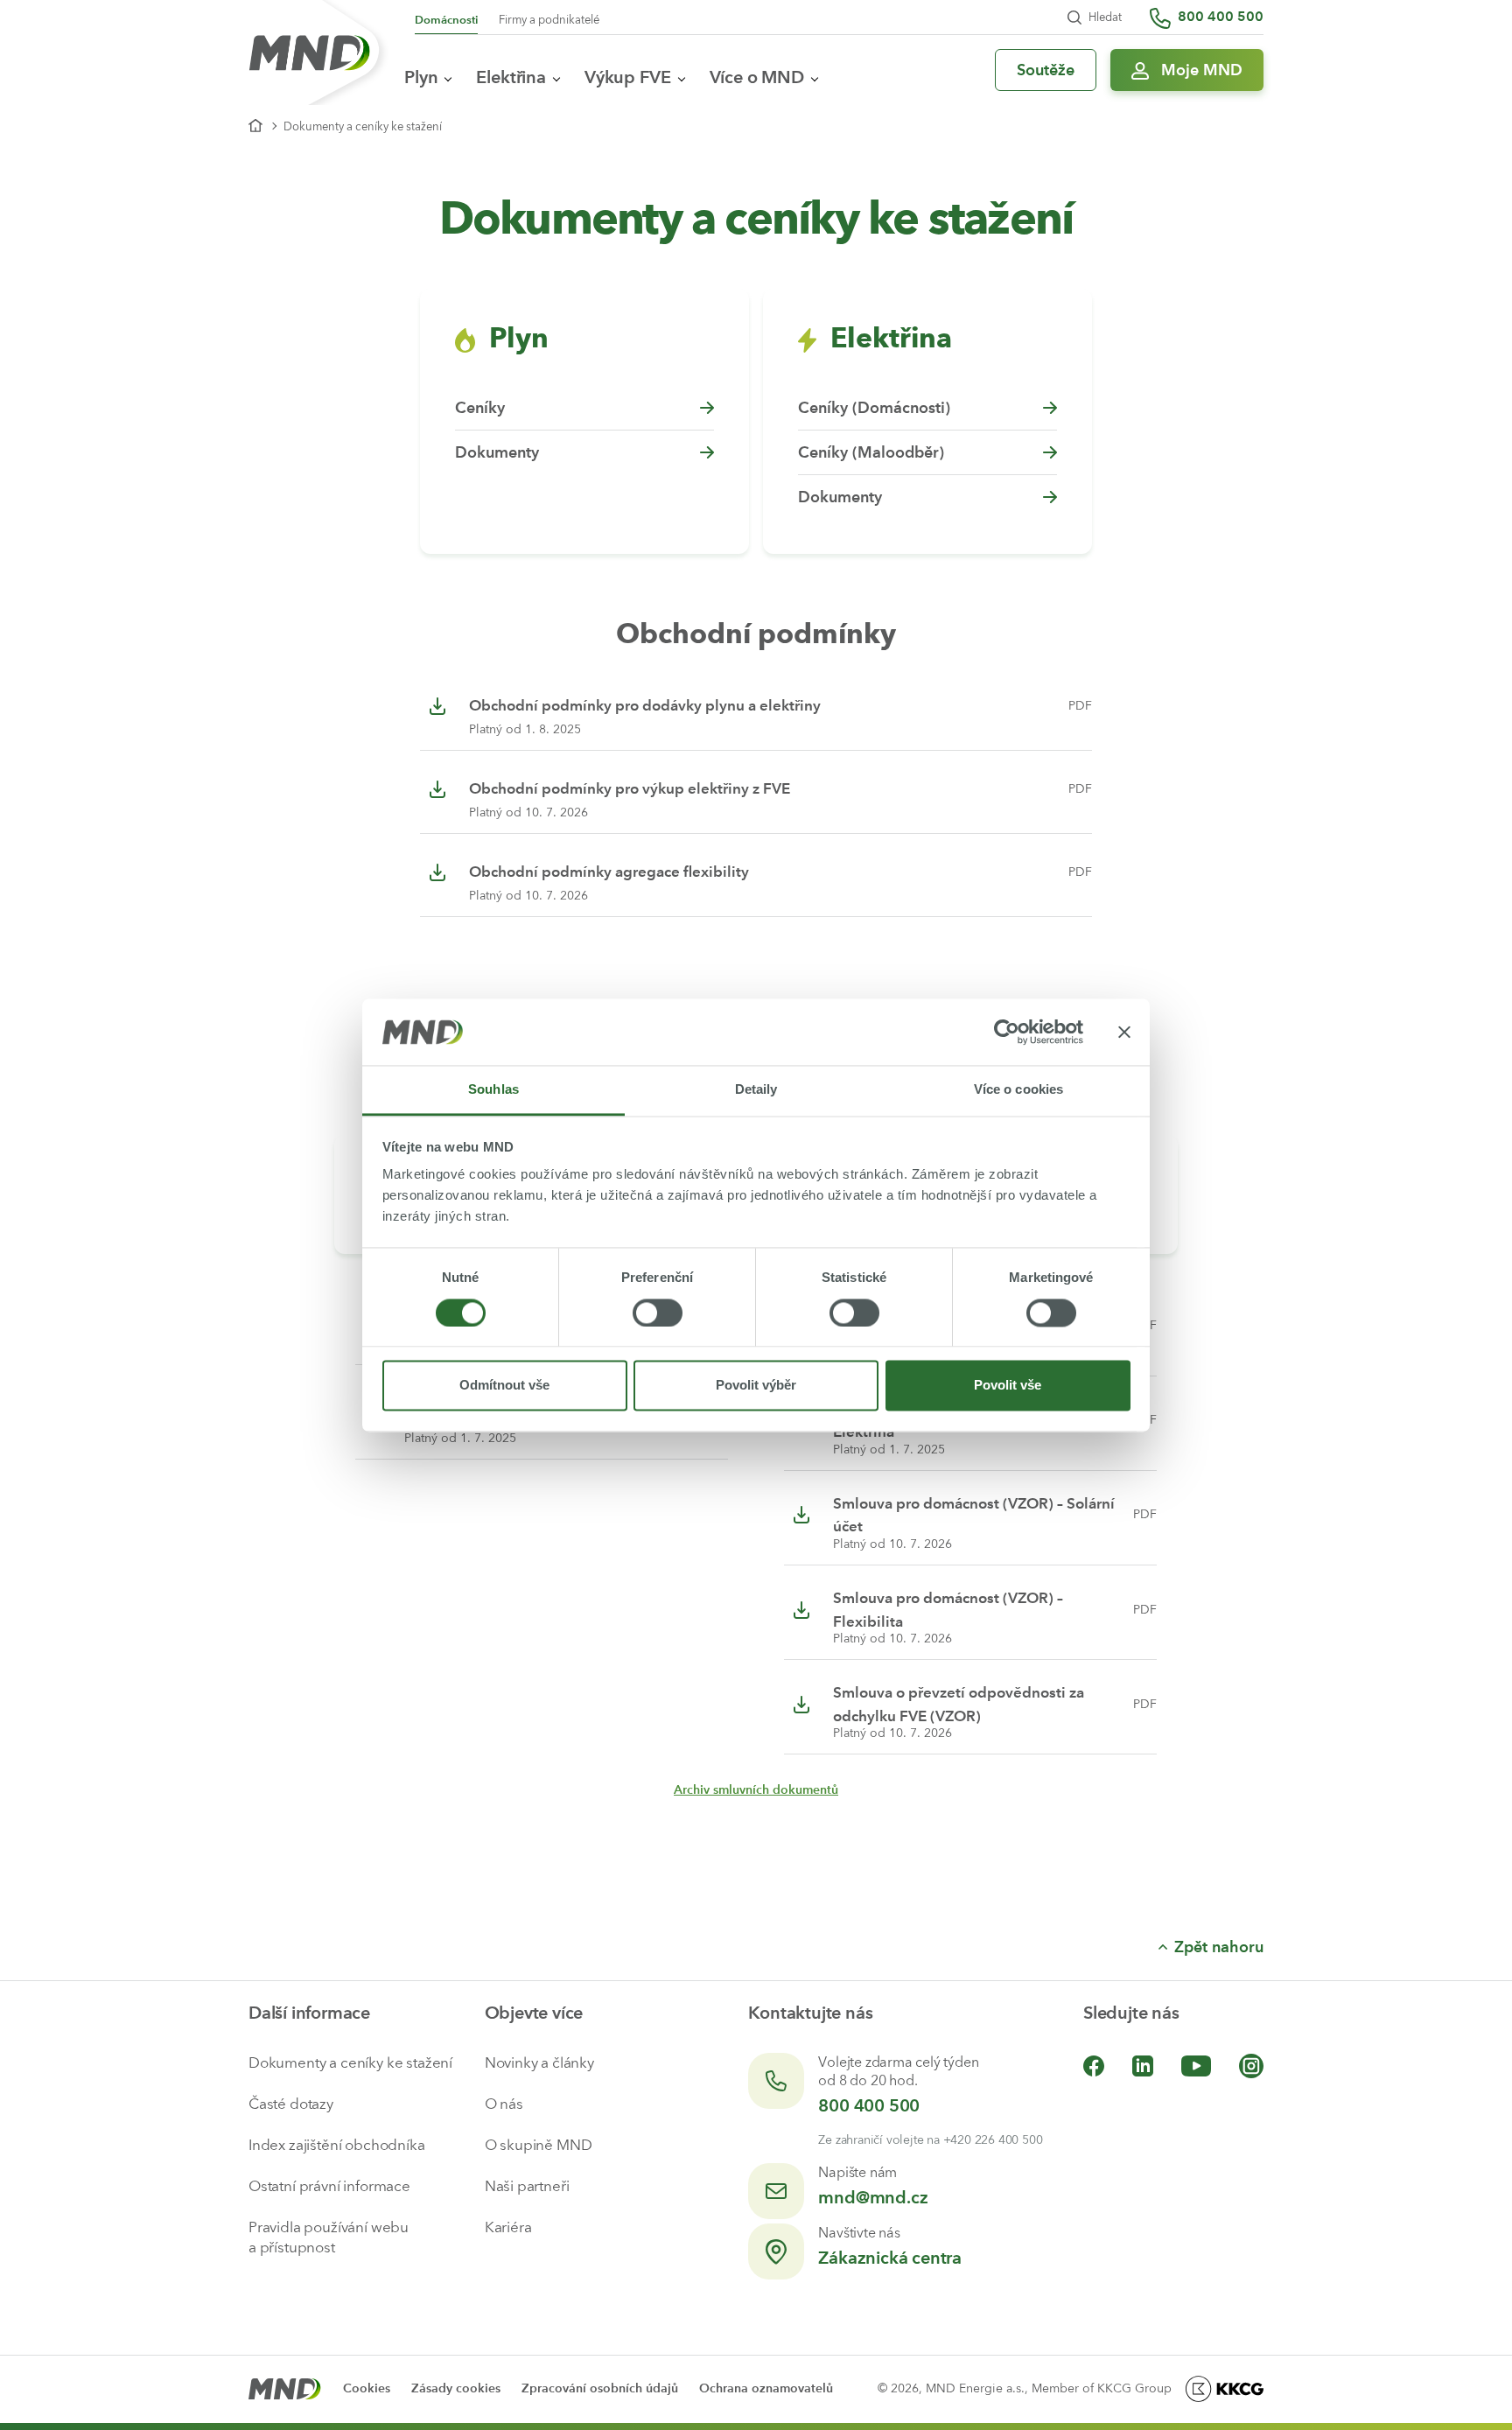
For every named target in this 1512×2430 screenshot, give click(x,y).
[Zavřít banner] (1124, 1032)
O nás (504, 2104)
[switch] (658, 1313)
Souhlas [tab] (493, 1090)
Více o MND (757, 77)
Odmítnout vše (504, 1386)
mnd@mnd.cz (873, 2197)
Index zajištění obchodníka (337, 2145)
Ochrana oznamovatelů (766, 2388)
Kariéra (508, 2227)
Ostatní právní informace (329, 2186)
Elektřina (511, 77)
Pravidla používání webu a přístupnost (329, 2237)
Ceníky (480, 408)
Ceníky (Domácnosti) (874, 408)
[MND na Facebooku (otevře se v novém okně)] (1094, 2066)
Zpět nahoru (1219, 1947)
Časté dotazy (291, 2104)
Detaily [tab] (756, 1090)
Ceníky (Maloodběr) (871, 452)
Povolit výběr (756, 1386)
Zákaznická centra (890, 2258)
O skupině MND (539, 2145)
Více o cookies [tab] (1018, 1090)
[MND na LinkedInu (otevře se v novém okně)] (1143, 2066)
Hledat (1105, 17)
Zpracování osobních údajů (600, 2388)
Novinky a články (539, 2062)
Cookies (367, 2388)
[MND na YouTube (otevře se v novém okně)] (1196, 2066)
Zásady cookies (456, 2388)
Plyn (421, 77)
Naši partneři (527, 2186)
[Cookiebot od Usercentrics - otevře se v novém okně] (1007, 1032)
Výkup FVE (628, 77)
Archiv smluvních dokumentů (756, 1790)
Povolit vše (1008, 1386)
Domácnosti (446, 20)
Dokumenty (497, 452)
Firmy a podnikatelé (549, 20)
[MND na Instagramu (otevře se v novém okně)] (1251, 2066)
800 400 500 (869, 2105)
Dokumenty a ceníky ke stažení (350, 2062)
